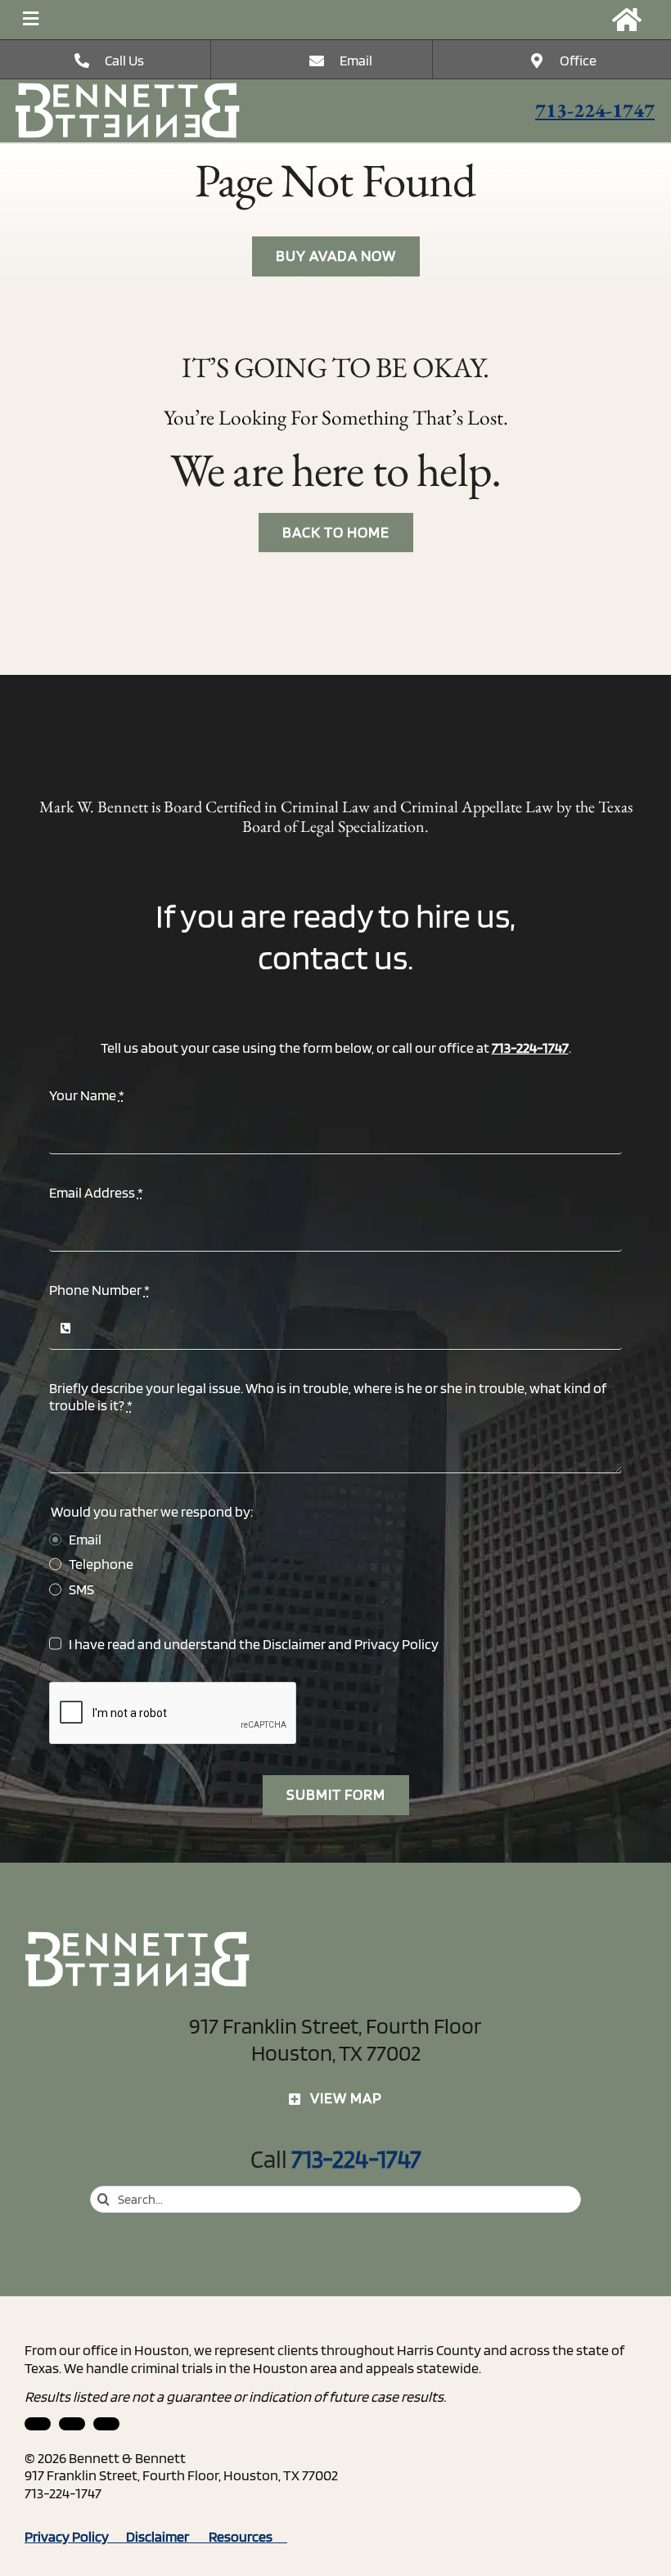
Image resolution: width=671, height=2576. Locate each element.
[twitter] (106, 2424)
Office (578, 60)
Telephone (101, 1564)
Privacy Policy (396, 1644)
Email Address (96, 1192)
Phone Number (99, 1290)
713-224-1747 (595, 110)
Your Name (87, 1095)
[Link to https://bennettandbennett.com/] (627, 20)
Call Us (124, 60)
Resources (248, 2536)
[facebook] (72, 2424)
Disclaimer (294, 1644)
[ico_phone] (128, 89)
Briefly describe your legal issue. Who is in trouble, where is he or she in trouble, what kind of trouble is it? (328, 1397)
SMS (81, 1589)
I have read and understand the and (254, 1644)
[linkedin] (38, 2424)
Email (356, 60)
